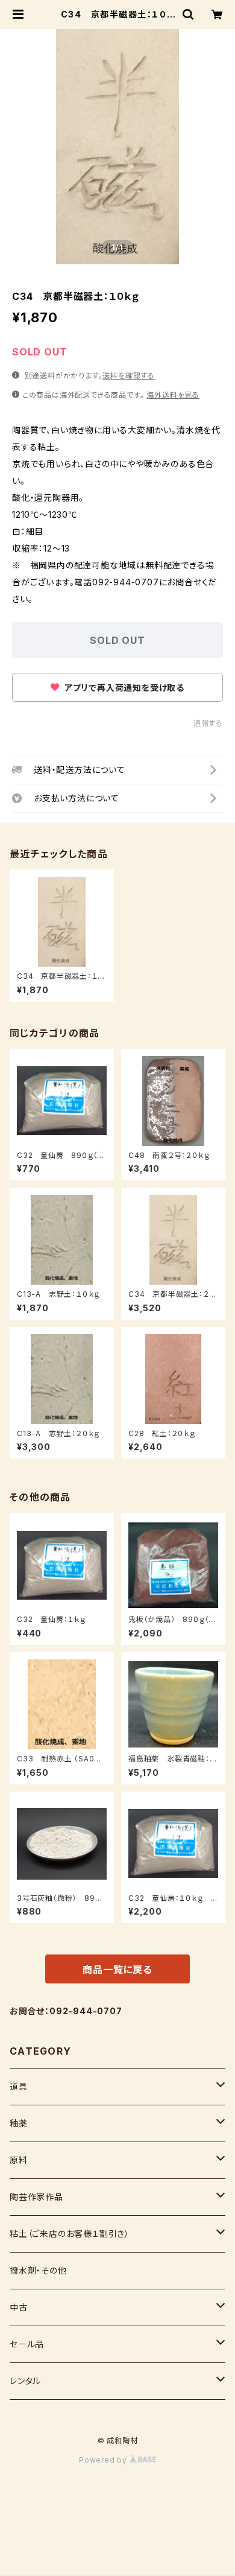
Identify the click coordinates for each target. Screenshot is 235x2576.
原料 (19, 2160)
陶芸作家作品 (36, 2197)
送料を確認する (129, 376)
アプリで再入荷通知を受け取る (123, 688)
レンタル (25, 2381)
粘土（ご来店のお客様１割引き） (70, 2234)
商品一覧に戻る (117, 1970)
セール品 (27, 2344)
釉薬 (19, 2123)
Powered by (104, 2460)
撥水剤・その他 (38, 2270)
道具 (19, 2086)
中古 (19, 2307)
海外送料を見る (173, 395)
